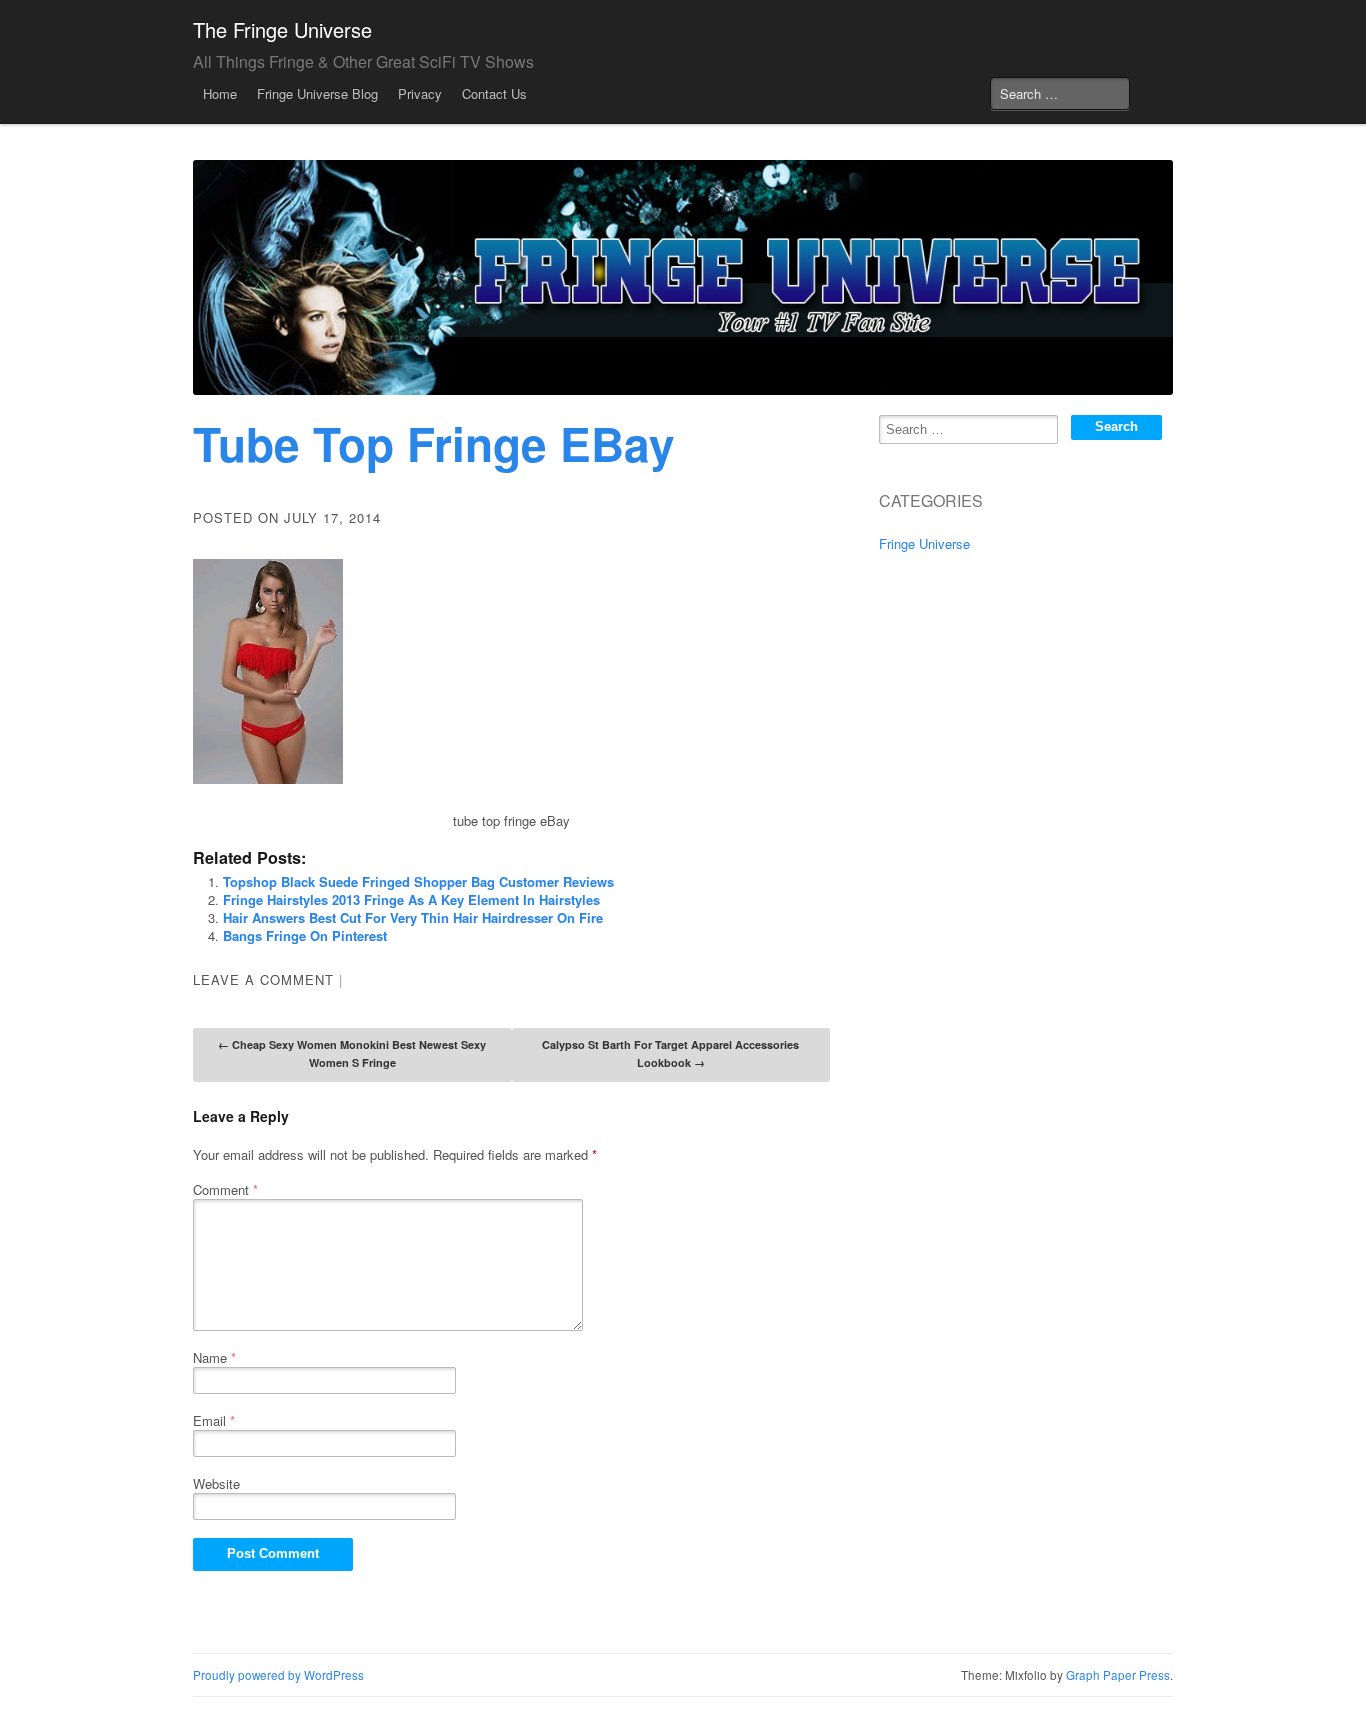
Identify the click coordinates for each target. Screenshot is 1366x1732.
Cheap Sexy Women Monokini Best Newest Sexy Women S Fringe (352, 1053)
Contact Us (494, 93)
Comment (225, 1189)
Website (216, 1483)
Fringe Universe (924, 543)
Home (220, 93)
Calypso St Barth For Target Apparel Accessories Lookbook (670, 1053)
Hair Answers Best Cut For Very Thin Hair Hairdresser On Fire (413, 917)
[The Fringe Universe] (683, 277)
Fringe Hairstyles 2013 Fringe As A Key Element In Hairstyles (411, 899)
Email (214, 1420)
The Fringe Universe (282, 29)
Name (214, 1357)
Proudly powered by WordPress (278, 1675)
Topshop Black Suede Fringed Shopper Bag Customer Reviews (418, 881)
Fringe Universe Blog (317, 93)
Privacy (420, 93)
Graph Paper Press (1118, 1675)
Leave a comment (263, 979)
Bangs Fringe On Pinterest (305, 935)
